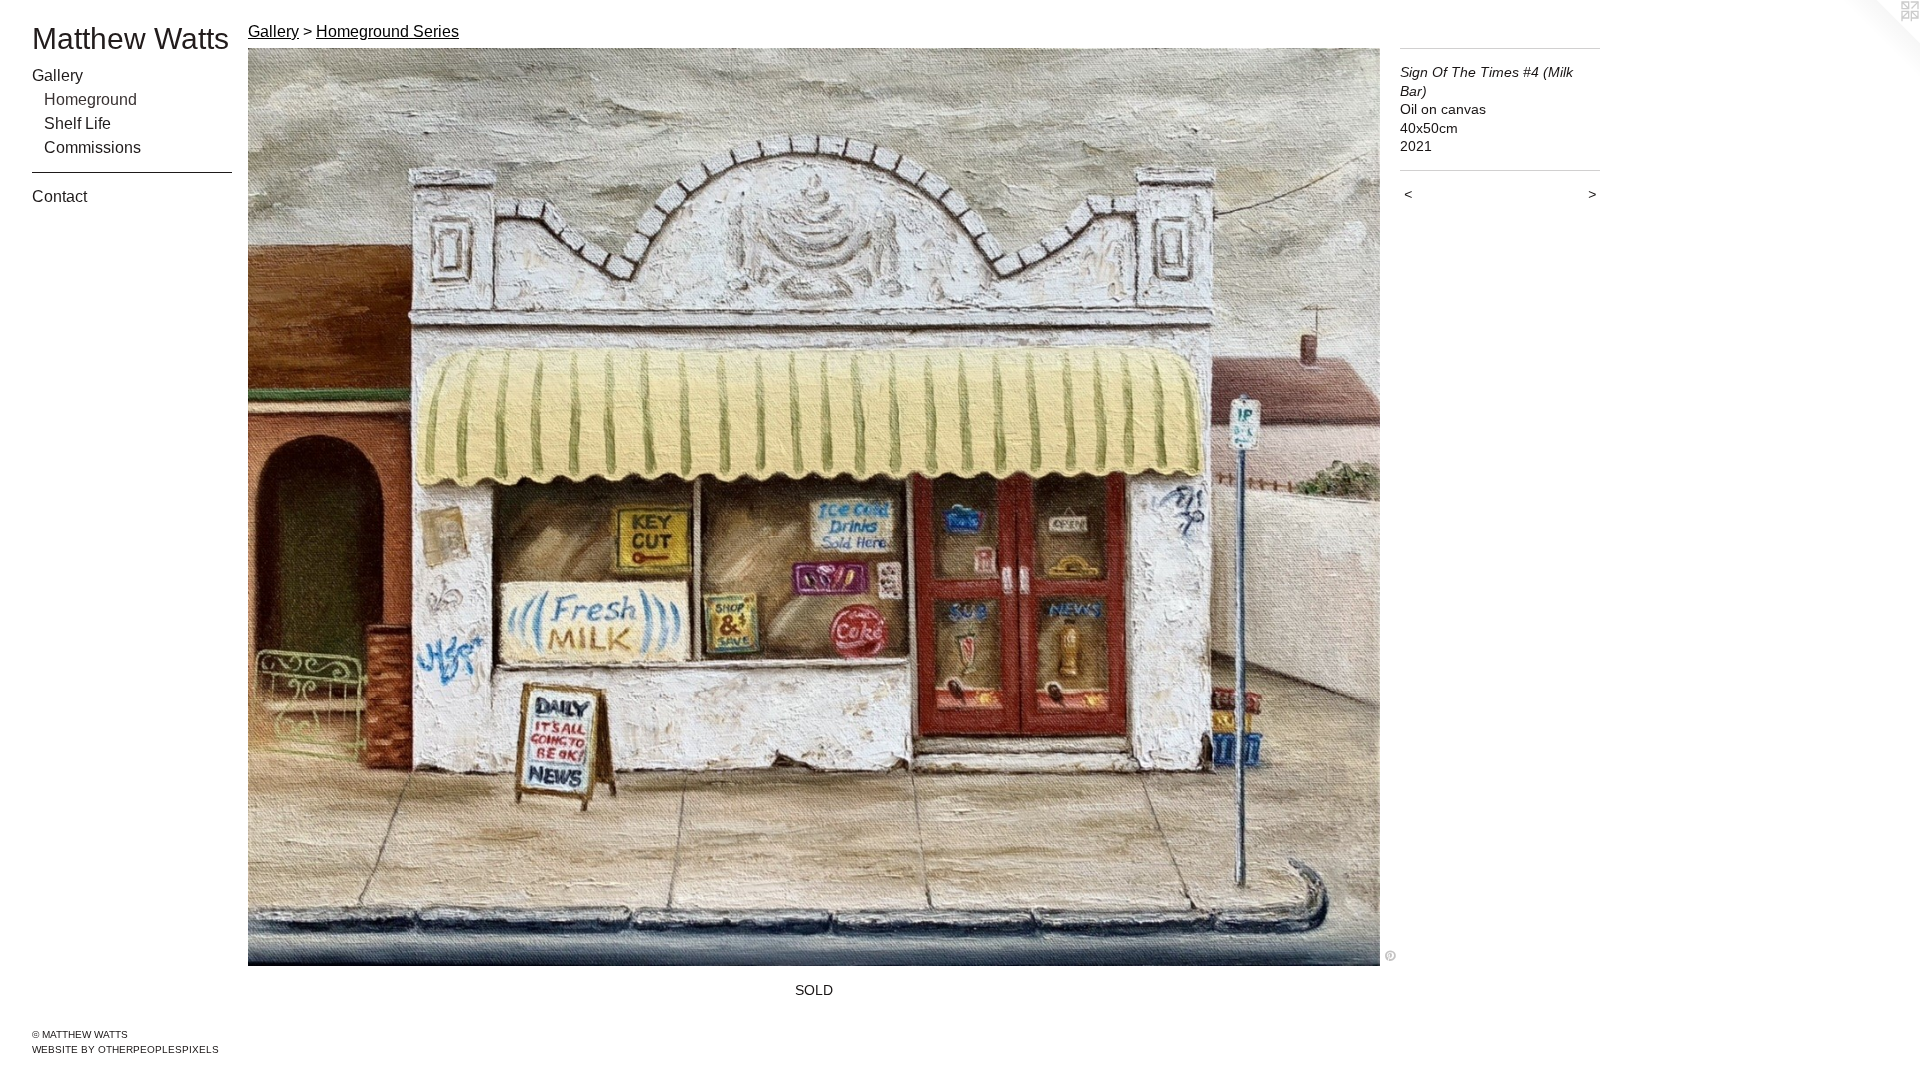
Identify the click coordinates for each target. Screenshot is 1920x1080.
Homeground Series (387, 31)
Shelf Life (77, 123)
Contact (59, 196)
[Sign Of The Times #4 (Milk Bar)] (814, 507)
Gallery (57, 75)
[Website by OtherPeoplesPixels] (1880, 40)
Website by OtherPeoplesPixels (125, 1049)
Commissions (92, 147)
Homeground (90, 99)
